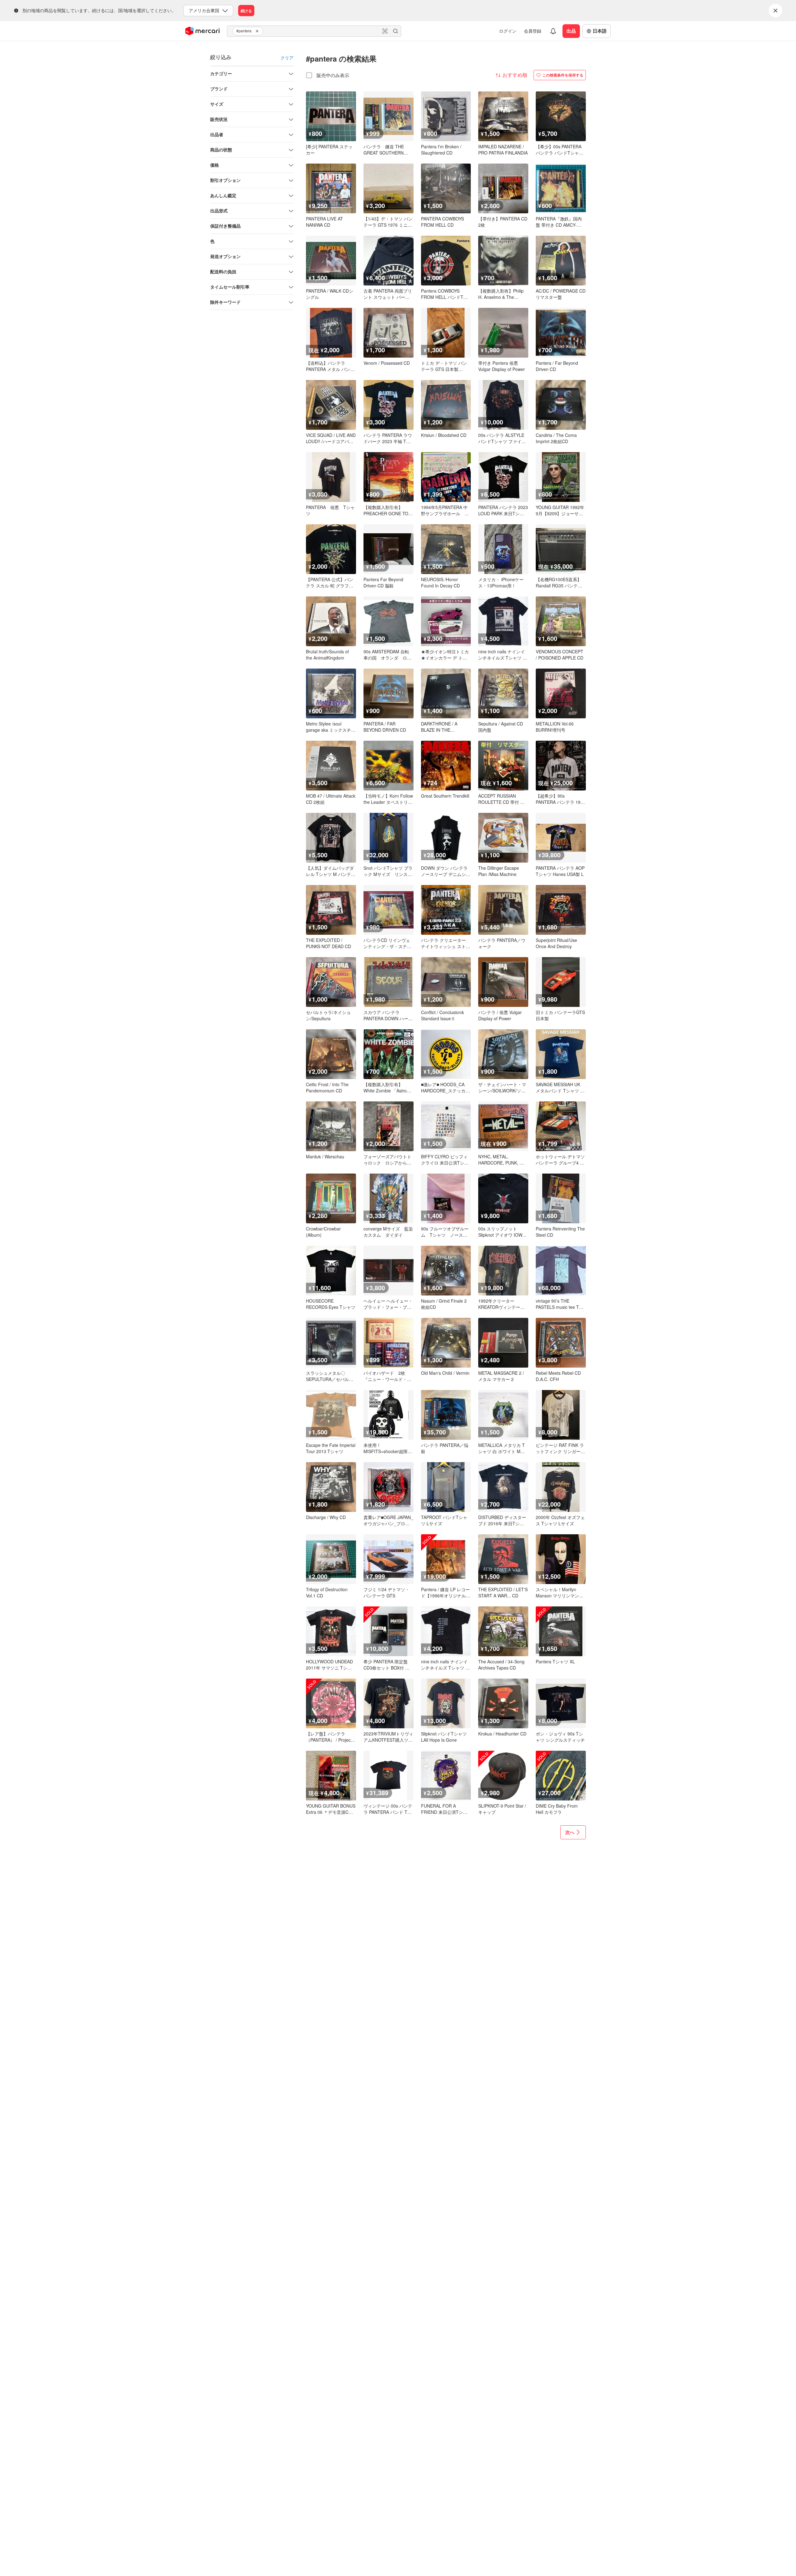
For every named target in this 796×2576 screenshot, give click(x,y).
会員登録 (533, 31)
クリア (287, 58)
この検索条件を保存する (563, 75)
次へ (570, 1832)
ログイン (508, 31)
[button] (258, 31)
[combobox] (314, 31)
